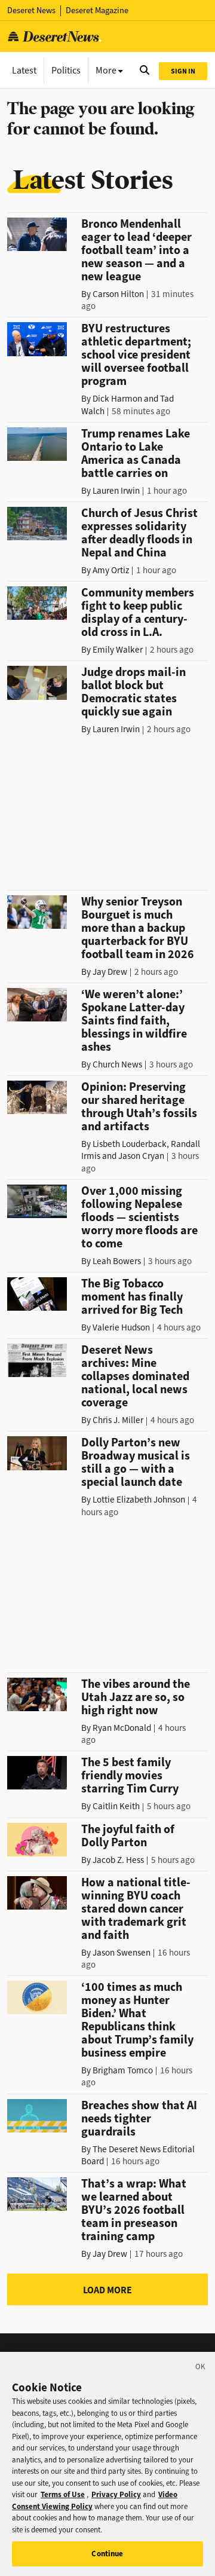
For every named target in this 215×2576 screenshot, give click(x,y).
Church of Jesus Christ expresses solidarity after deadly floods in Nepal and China (139, 533)
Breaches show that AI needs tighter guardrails (139, 2118)
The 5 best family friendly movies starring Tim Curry (130, 1775)
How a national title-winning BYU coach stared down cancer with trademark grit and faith (136, 1909)
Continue (107, 2554)
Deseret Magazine (97, 10)
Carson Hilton (118, 294)
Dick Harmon (117, 399)
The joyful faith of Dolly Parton (128, 1836)
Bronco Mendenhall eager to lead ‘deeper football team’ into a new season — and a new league (136, 250)
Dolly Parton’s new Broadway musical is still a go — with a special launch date (136, 1462)
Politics (66, 70)
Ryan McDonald (122, 1728)
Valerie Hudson (121, 1327)
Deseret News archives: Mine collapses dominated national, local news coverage (135, 1376)
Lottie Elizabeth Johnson (139, 1500)
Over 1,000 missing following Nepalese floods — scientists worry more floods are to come (139, 1217)
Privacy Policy (116, 2494)
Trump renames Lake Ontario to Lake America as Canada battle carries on (136, 453)
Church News (117, 1064)
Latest (24, 70)
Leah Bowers (117, 1261)
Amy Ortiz (111, 570)
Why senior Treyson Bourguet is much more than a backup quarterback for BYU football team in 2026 (138, 928)
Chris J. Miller (118, 1420)
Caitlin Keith (116, 1806)
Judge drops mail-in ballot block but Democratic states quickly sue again (133, 692)
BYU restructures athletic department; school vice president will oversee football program (136, 355)
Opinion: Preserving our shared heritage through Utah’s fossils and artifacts (139, 1107)
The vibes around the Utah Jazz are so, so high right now (136, 1697)
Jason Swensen (122, 1953)
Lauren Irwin (116, 491)
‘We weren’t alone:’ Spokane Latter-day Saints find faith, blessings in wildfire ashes (134, 1021)
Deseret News (31, 10)
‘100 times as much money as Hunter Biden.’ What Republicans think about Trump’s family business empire (137, 2020)
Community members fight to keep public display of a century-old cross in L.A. (138, 612)
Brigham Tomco (123, 2070)
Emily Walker (118, 650)
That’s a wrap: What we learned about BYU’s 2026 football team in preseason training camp (134, 2210)
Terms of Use (63, 2494)
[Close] (201, 2369)
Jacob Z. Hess (118, 1860)
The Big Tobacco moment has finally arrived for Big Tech (132, 1297)
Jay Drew (110, 972)
